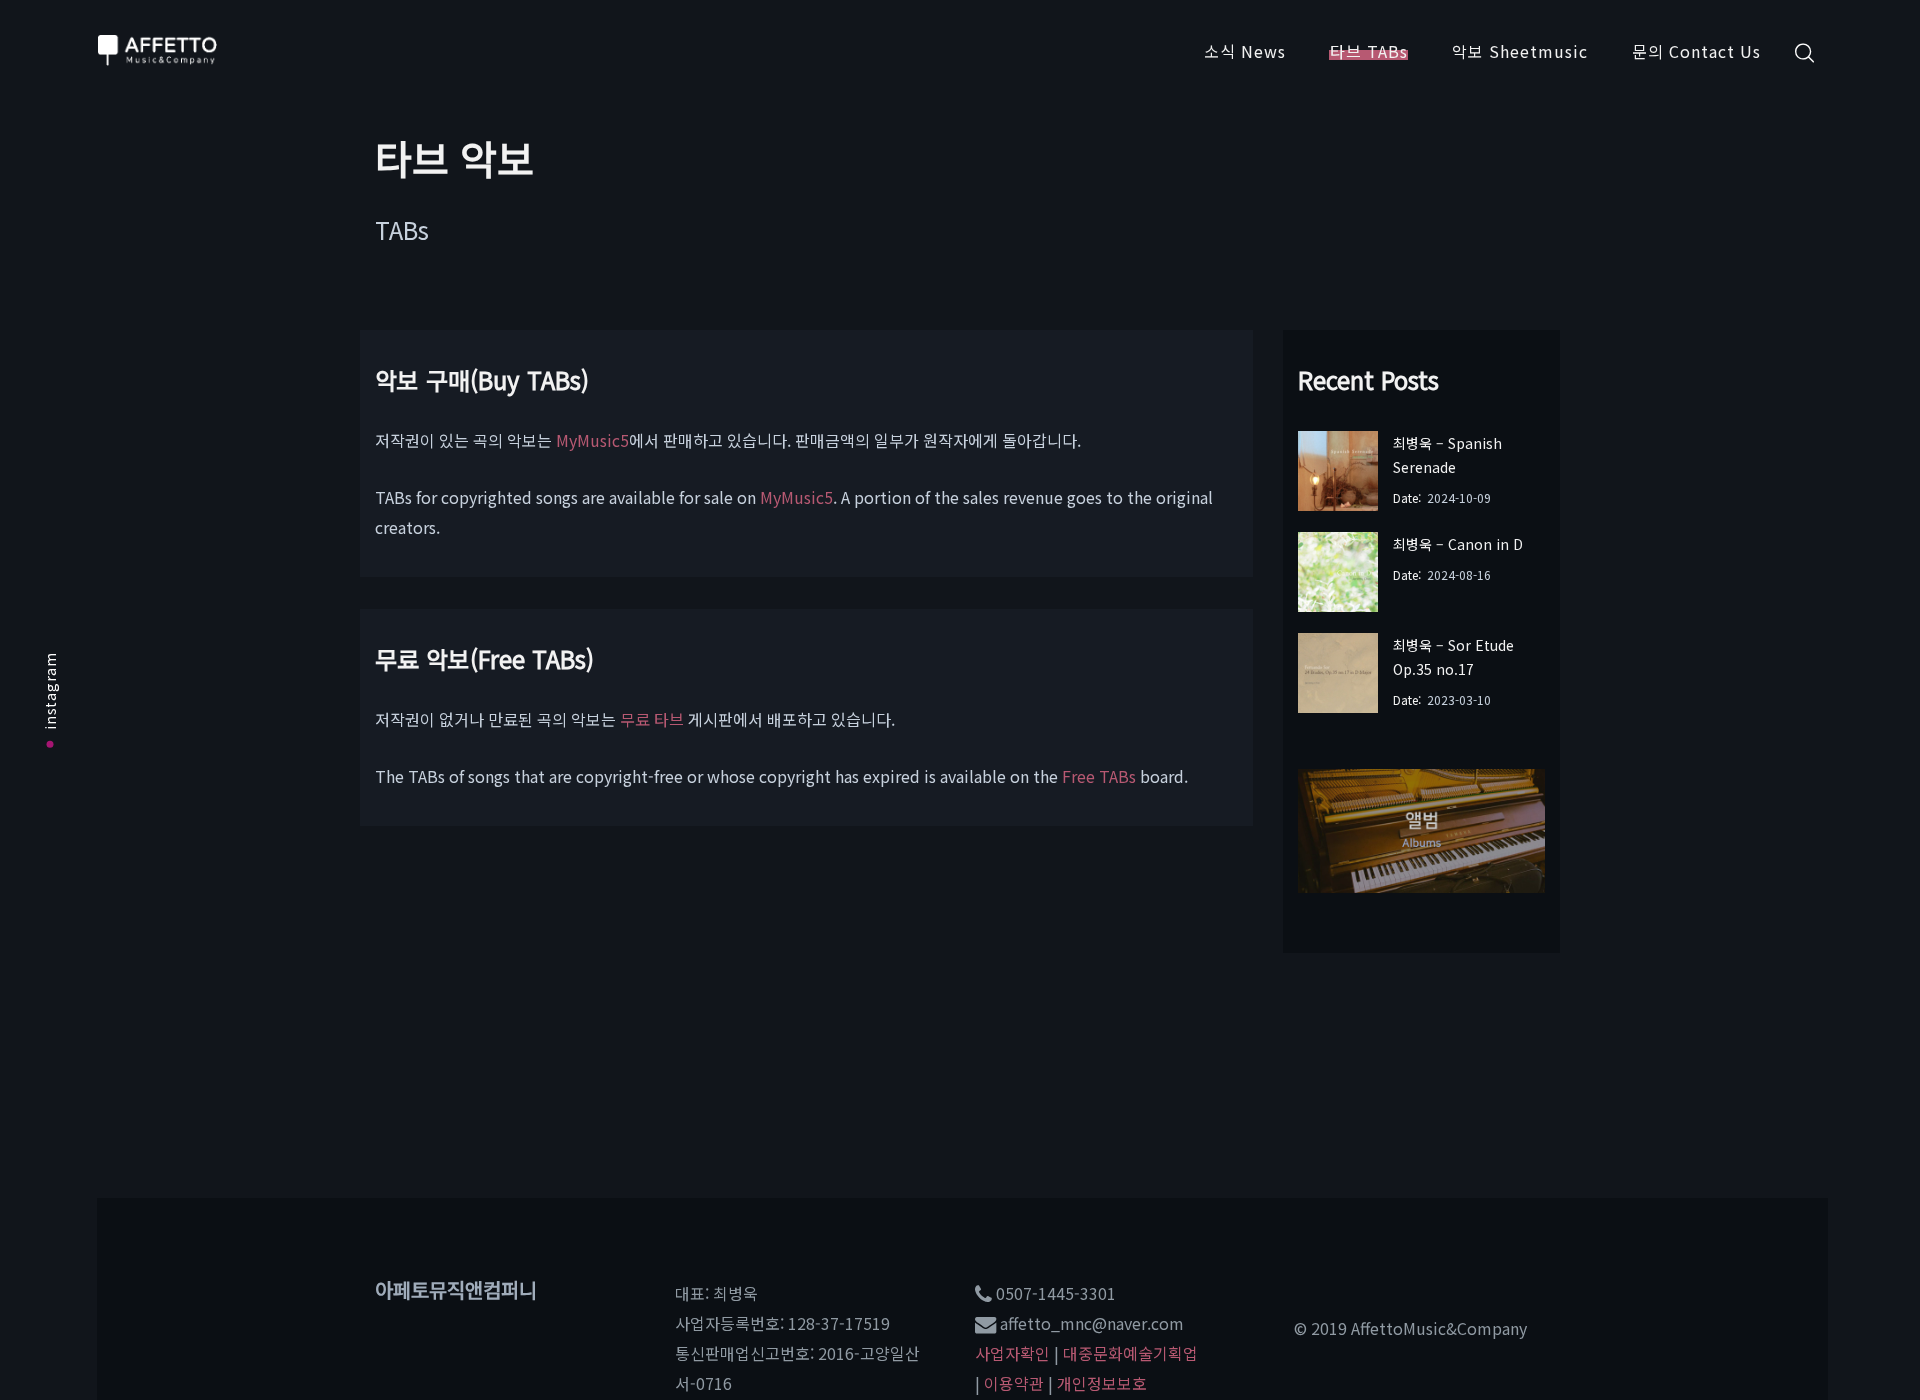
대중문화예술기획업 (1130, 1353)
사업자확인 (1012, 1353)
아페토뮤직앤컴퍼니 (456, 1289)
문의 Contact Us (1696, 51)
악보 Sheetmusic (1520, 51)
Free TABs (1099, 776)
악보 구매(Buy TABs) (482, 379)
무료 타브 (652, 719)
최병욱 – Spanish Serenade (1447, 455)
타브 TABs (1369, 51)
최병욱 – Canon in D (1458, 544)
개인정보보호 (1102, 1383)
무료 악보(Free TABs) (484, 658)
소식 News (1245, 51)
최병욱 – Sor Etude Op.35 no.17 (1453, 657)
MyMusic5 (592, 440)
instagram (50, 690)
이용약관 (1014, 1383)
